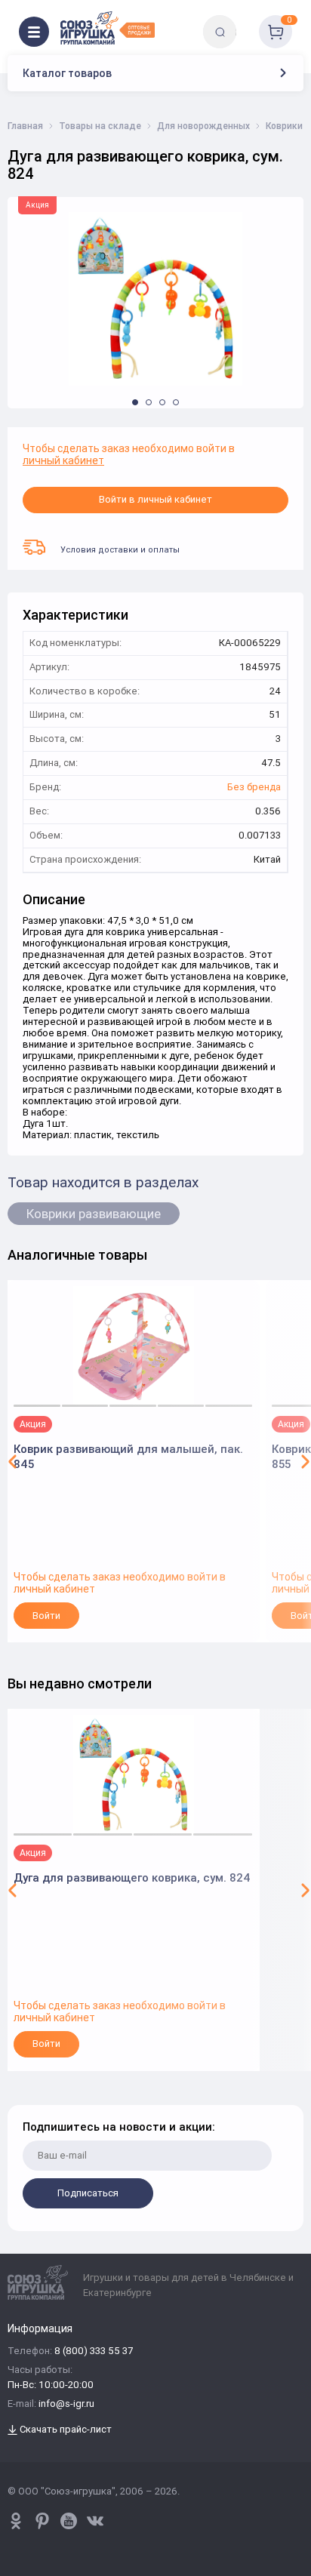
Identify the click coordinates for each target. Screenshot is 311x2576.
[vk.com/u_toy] (95, 2521)
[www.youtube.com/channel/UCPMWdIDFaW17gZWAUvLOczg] (69, 2521)
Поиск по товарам (246, 21)
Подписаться (88, 2193)
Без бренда (254, 788)
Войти (46, 1616)
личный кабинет (63, 460)
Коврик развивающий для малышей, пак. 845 (128, 1456)
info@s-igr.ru (66, 2404)
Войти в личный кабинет (155, 499)
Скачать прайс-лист (65, 2430)
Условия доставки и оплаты (120, 549)
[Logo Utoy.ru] (108, 28)
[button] (135, 402)
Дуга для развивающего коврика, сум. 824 (132, 1877)
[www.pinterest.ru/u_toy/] (16, 2521)
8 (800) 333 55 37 (94, 2351)
